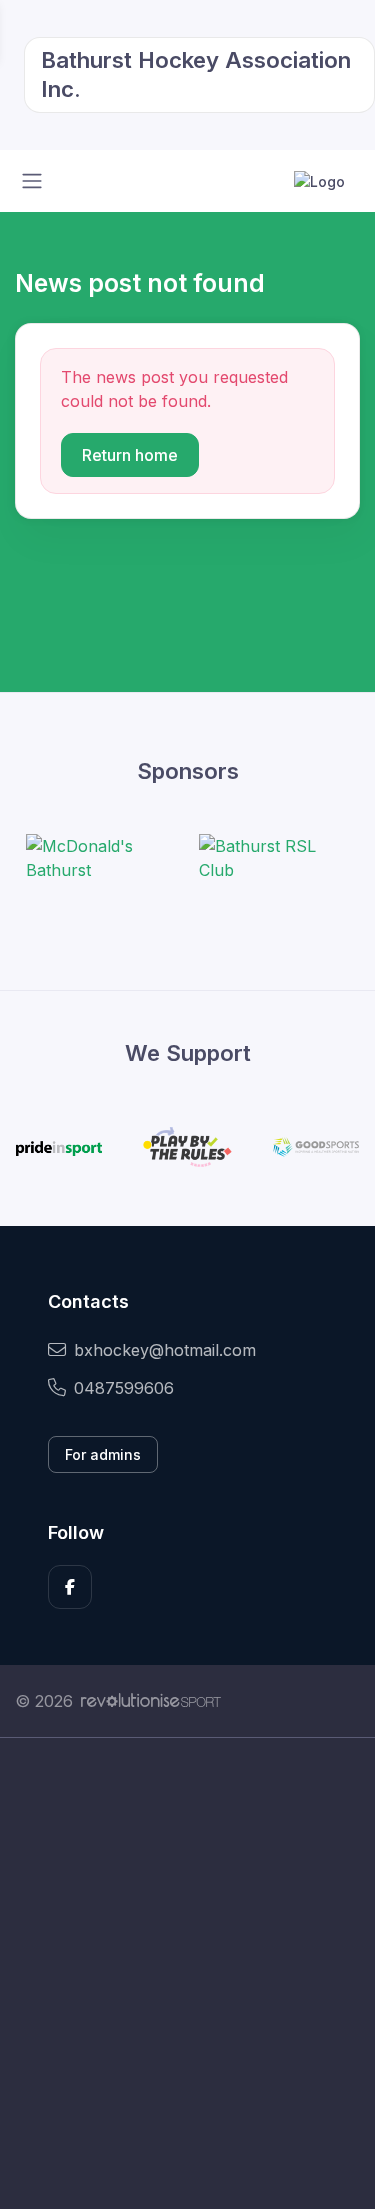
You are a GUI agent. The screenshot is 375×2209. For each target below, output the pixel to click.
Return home (130, 455)
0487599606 (124, 1388)
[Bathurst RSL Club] (274, 858)
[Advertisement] (187, 1973)
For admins (103, 1454)
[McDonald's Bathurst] (101, 858)
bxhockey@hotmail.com (165, 1350)
